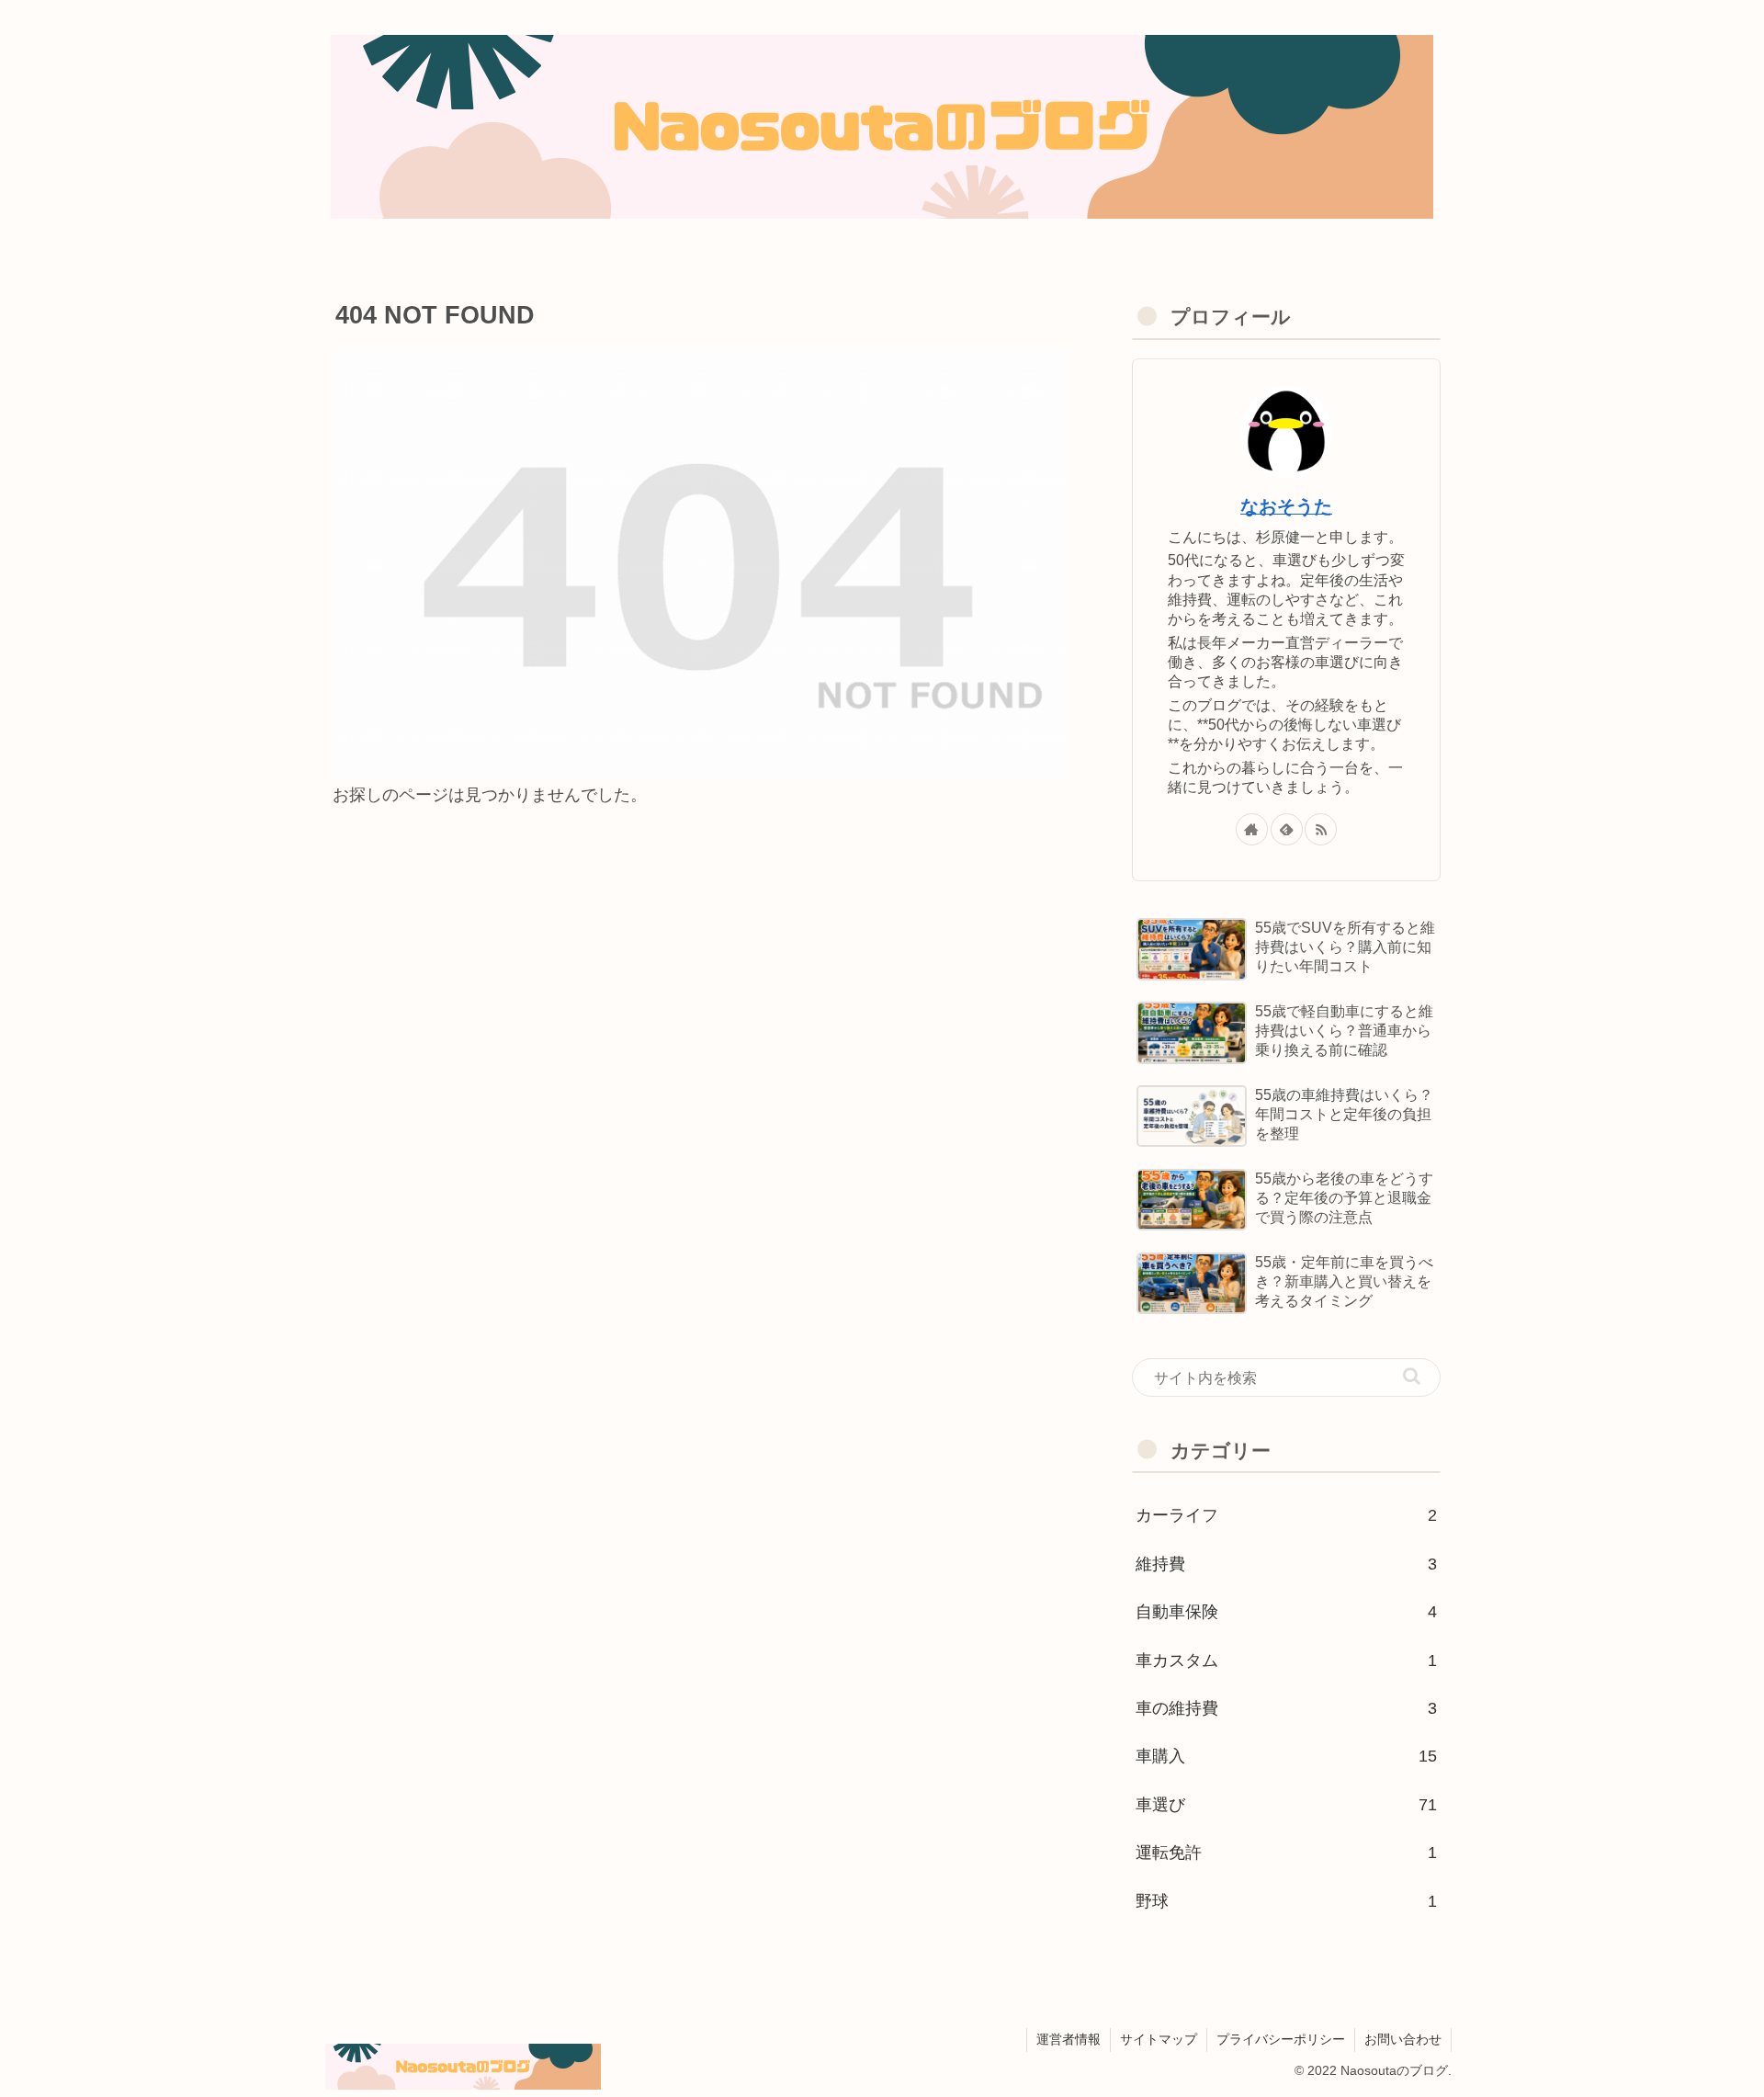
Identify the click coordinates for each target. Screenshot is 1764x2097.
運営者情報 (1069, 2039)
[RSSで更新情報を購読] (1321, 829)
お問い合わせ (1403, 2039)
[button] (1412, 1376)
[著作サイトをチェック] (1252, 829)
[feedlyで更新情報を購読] (1287, 829)
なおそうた (1286, 506)
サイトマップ (1159, 2039)
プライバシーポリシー (1281, 2039)
